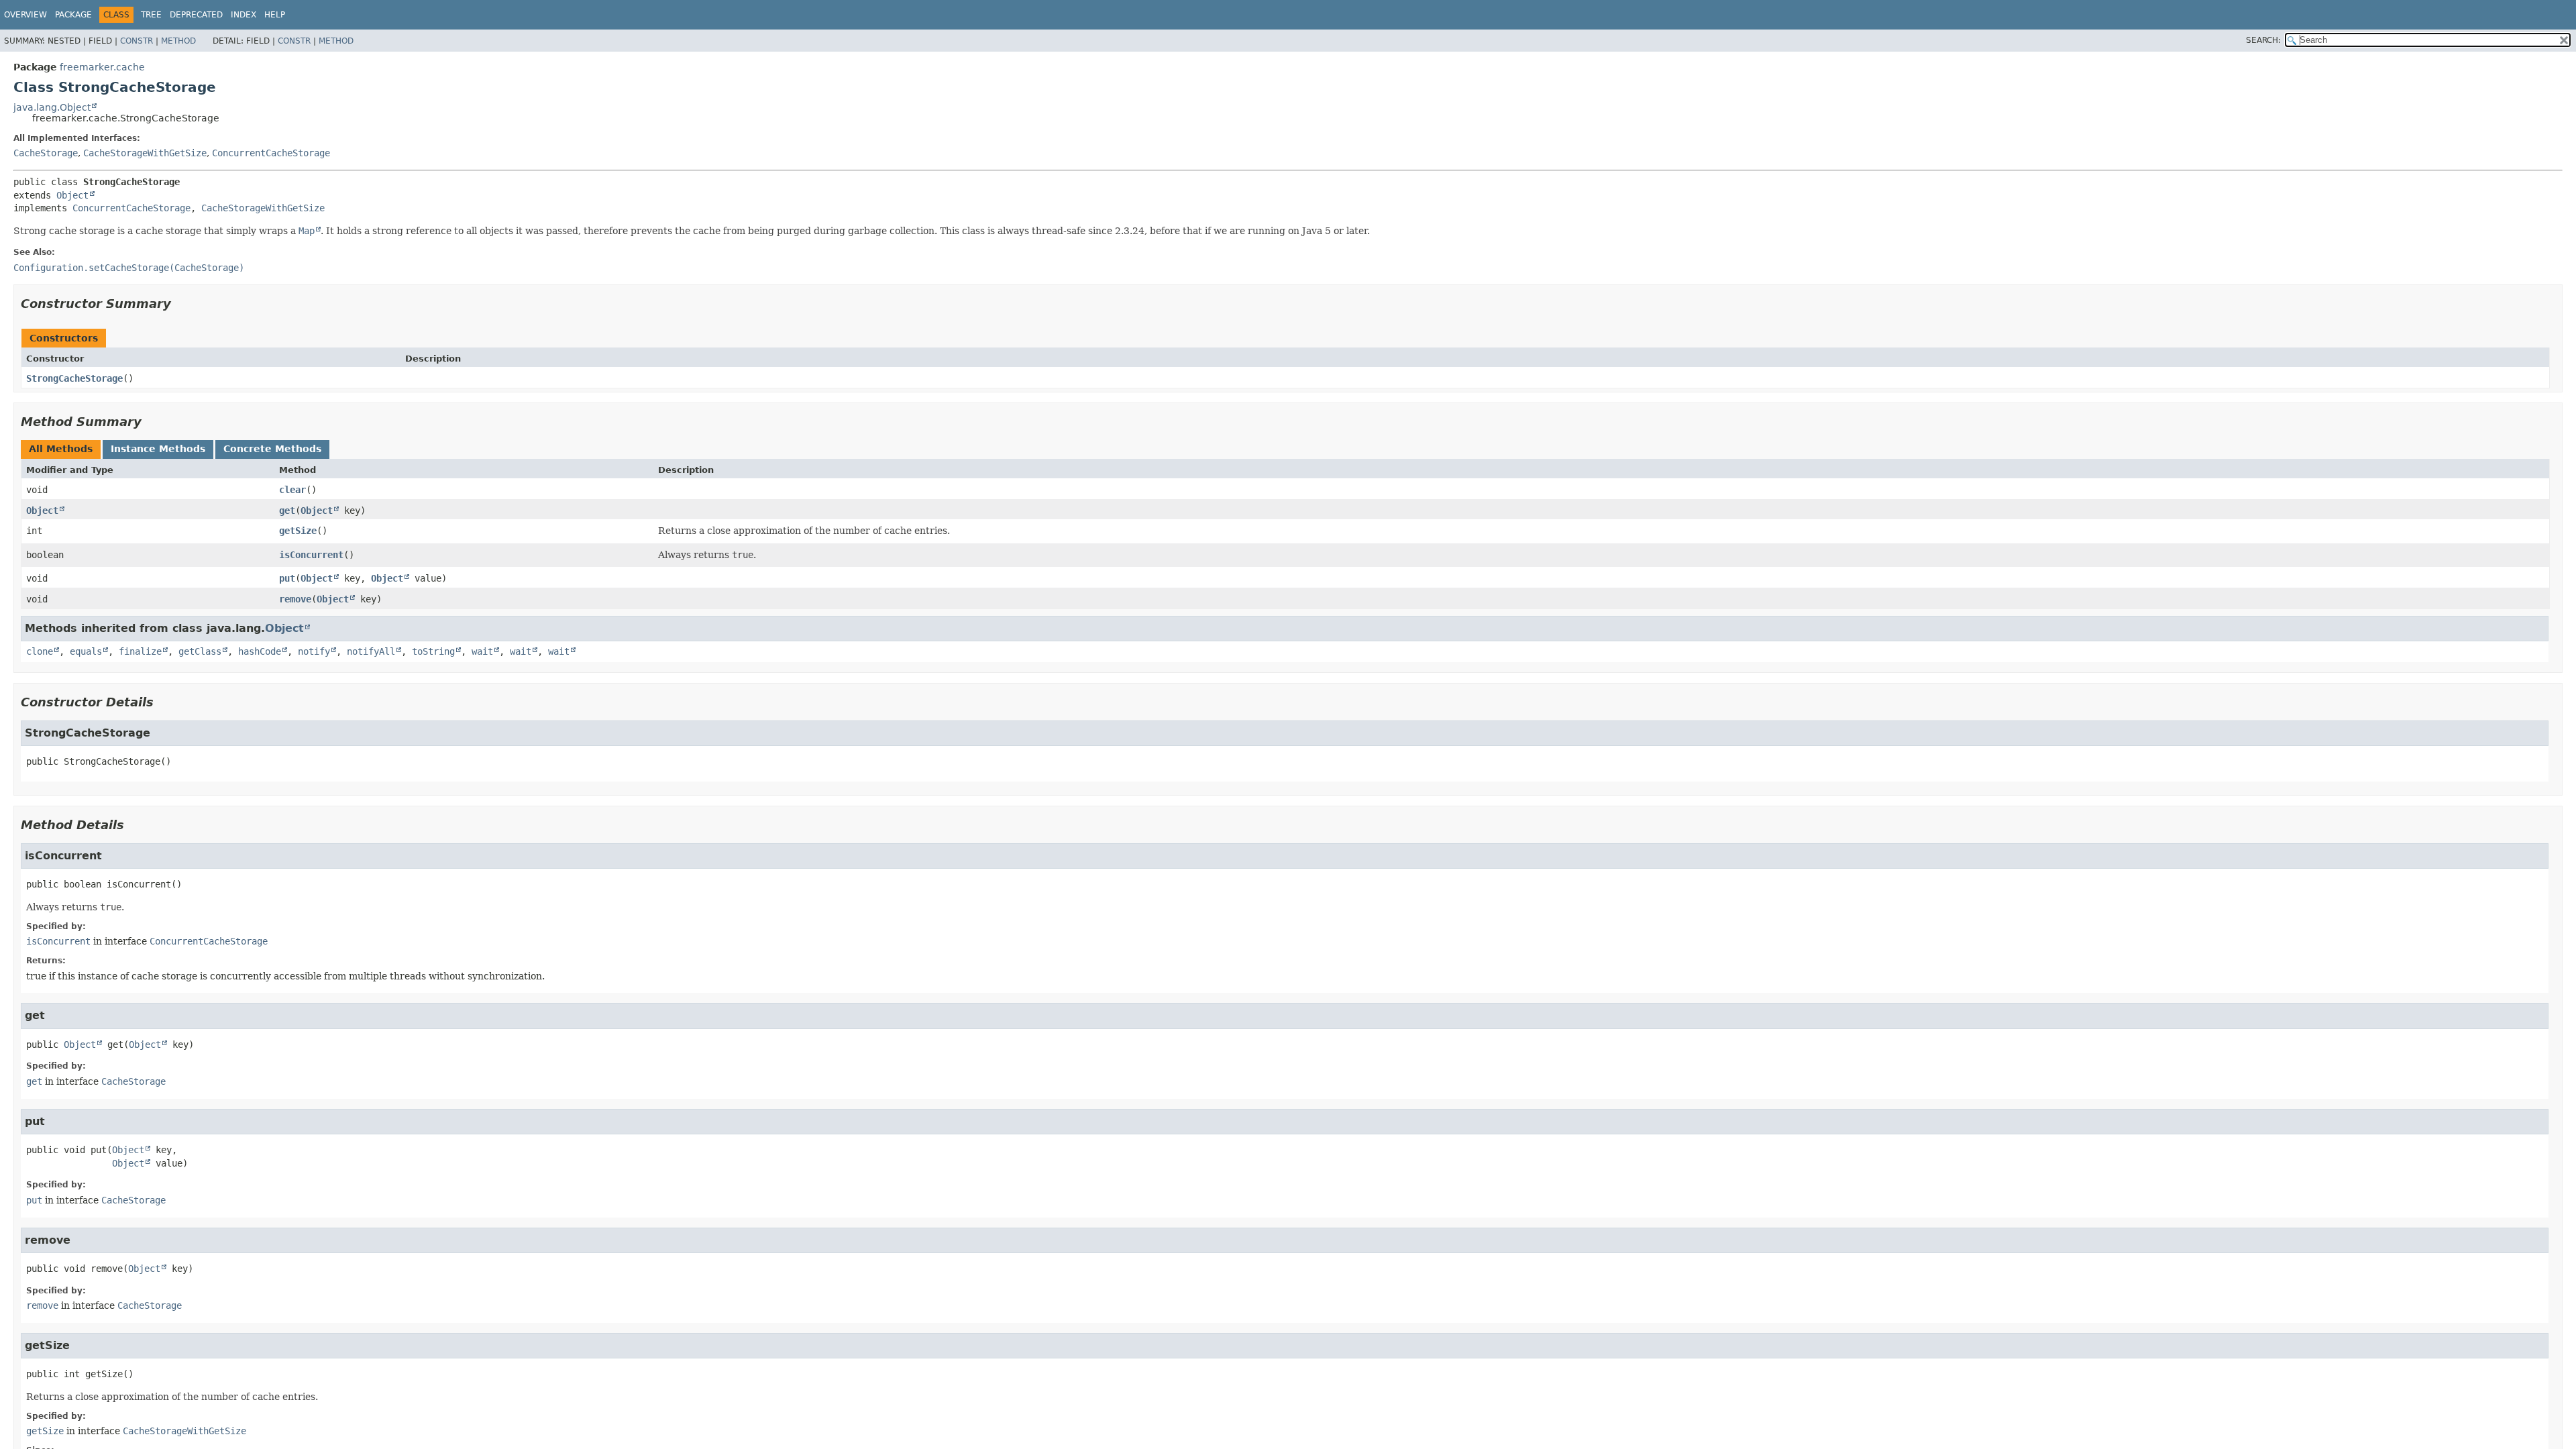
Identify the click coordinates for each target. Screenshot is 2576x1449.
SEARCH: (2263, 40)
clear (292, 490)
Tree (151, 15)
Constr (137, 41)
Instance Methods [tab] (158, 449)
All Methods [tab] (61, 449)
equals (86, 651)
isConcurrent (311, 555)
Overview (25, 15)
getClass (200, 651)
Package (73, 15)
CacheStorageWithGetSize (145, 153)
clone (40, 651)
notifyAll (371, 651)
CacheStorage (46, 153)
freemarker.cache (102, 67)
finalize (140, 651)
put (287, 578)
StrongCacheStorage (74, 378)
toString (433, 651)
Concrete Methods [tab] (272, 449)
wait (482, 651)
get (287, 511)
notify (314, 651)
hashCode (260, 651)
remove (295, 599)
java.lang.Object (52, 107)
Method (178, 41)
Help (275, 15)
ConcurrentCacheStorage (271, 153)
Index (244, 15)
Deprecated (196, 15)
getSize (298, 531)
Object (72, 195)
